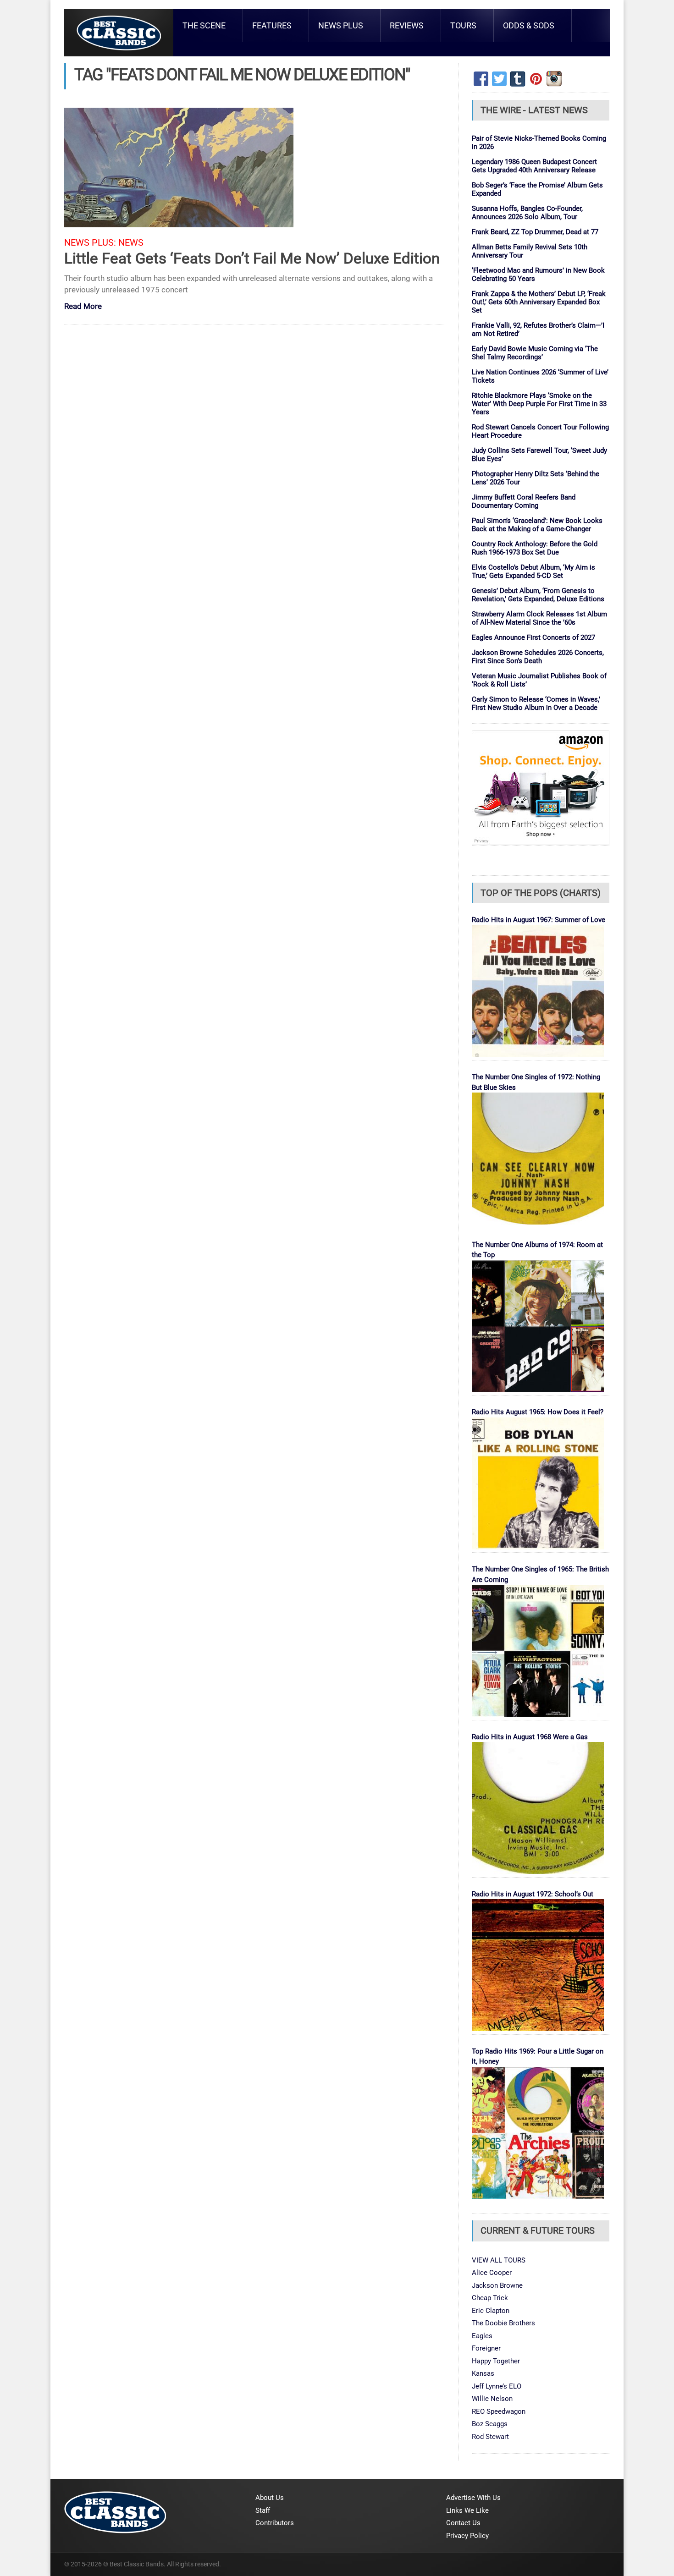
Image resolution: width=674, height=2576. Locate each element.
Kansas (483, 2373)
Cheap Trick (490, 2298)
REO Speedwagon (499, 2411)
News (131, 243)
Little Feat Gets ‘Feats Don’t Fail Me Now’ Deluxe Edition (252, 258)
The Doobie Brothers (503, 2323)
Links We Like (467, 2510)
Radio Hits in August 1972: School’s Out (533, 1894)
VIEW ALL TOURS (499, 2260)
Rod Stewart (490, 2437)
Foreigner (486, 2348)
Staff (263, 2510)
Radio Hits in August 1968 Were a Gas (530, 1737)
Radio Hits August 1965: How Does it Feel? (538, 1412)
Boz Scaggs (490, 2424)
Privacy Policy (467, 2536)
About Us (270, 2498)
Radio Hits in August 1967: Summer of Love (539, 920)
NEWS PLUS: (90, 243)
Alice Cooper (492, 2273)
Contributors (275, 2523)
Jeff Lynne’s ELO (497, 2386)
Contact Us (463, 2523)
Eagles (482, 2336)
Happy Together (496, 2361)
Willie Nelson (492, 2399)
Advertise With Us (473, 2498)
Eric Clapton (491, 2311)
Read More (83, 307)
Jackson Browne (497, 2285)
